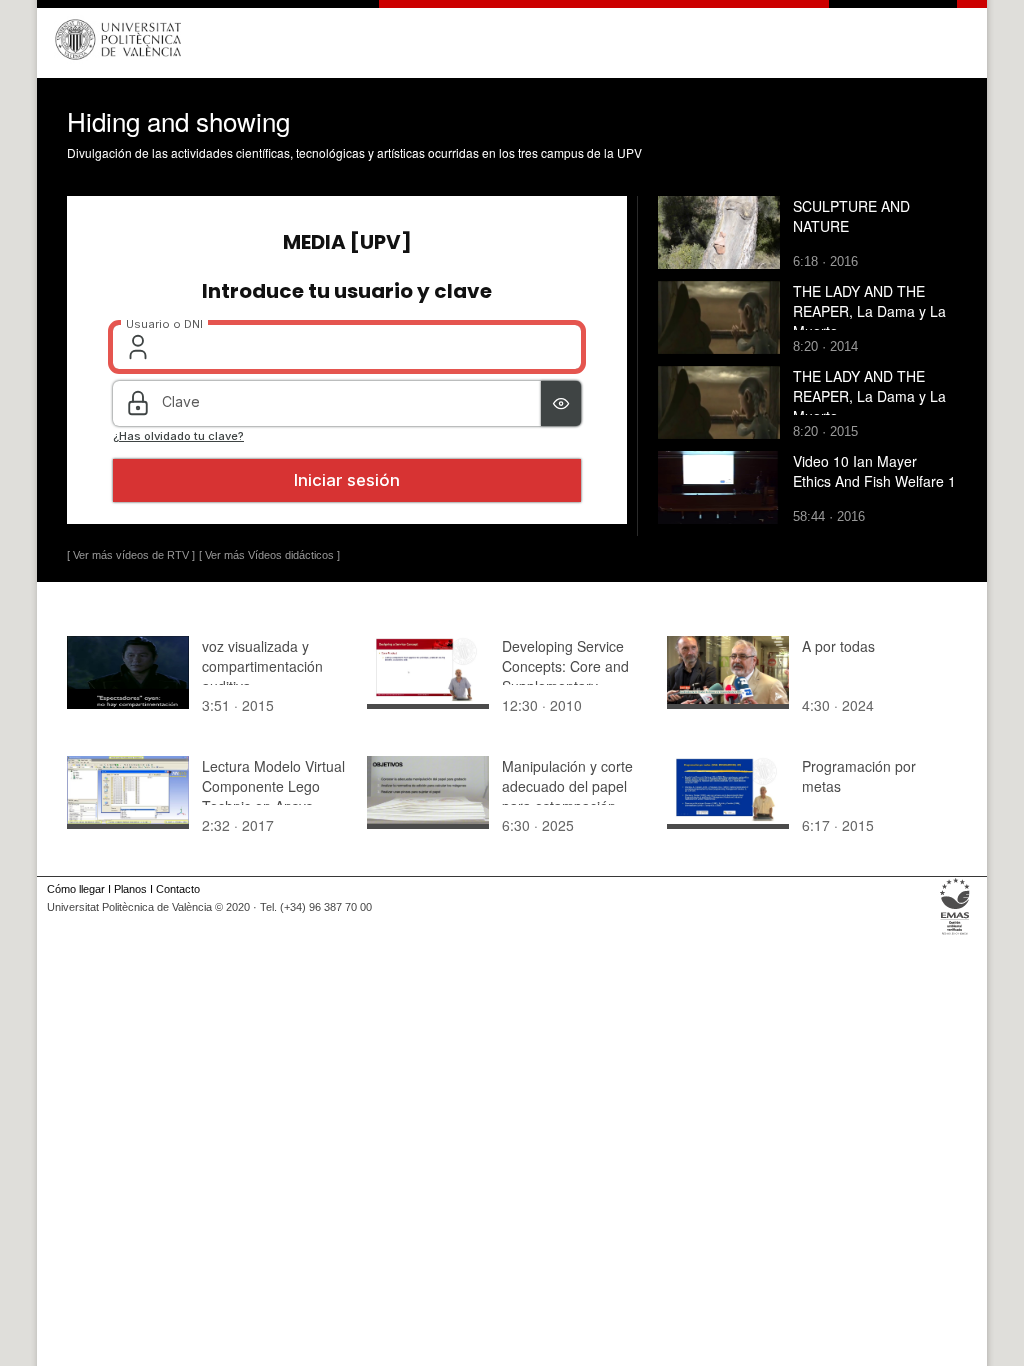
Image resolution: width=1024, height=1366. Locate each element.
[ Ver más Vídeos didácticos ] (269, 555)
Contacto (178, 889)
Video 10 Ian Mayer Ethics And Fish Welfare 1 (874, 471)
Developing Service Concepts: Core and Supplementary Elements (565, 676)
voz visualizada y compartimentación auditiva (262, 666)
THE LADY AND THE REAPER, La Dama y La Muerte (869, 311)
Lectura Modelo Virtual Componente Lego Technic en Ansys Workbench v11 (273, 796)
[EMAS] (955, 935)
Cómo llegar (76, 889)
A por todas (838, 646)
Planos (130, 889)
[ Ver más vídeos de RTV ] (131, 555)
